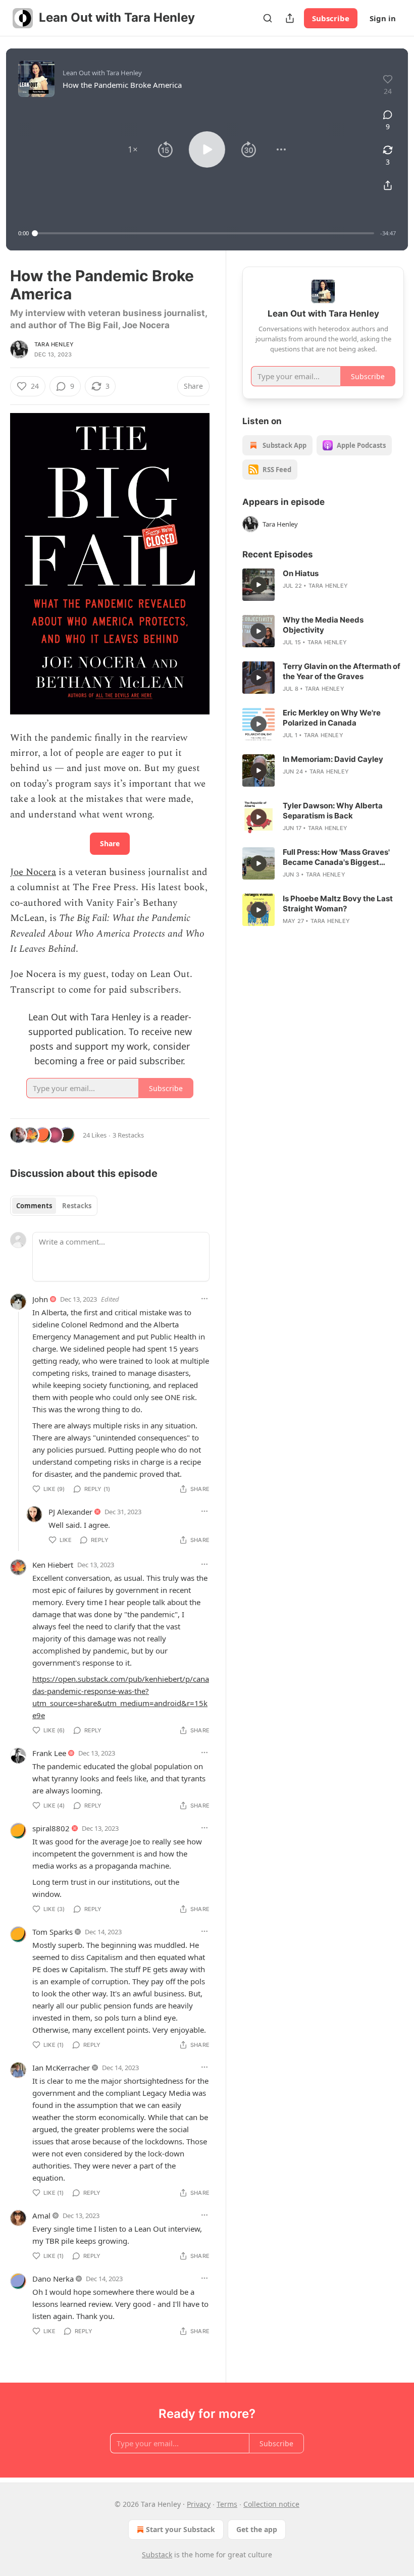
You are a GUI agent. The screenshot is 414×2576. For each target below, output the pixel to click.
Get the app (257, 2529)
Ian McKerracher (61, 2068)
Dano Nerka (53, 2279)
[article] (323, 585)
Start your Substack (180, 2529)
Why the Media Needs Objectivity (323, 625)
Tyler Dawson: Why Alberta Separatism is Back (333, 811)
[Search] (268, 18)
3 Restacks (128, 1135)
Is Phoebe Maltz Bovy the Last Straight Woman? (338, 904)
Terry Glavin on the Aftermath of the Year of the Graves (342, 671)
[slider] (204, 233)
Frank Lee (49, 1753)
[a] (258, 585)
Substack (157, 2555)
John (40, 1299)
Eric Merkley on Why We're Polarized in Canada (332, 718)
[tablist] (54, 1206)
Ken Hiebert (53, 1565)
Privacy (199, 2504)
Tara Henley (54, 344)
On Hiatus (301, 573)
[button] (133, 149)
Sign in (383, 18)
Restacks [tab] (77, 1206)
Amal (41, 2216)
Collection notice (271, 2504)
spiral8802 (51, 1828)
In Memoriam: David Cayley (333, 759)
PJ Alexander (70, 1512)
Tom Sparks (53, 1932)
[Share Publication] (290, 18)
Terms (227, 2504)
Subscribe (331, 18)
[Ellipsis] (204, 1299)
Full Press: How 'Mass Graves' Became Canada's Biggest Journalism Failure (336, 857)
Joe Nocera (33, 872)
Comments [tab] (34, 1206)
